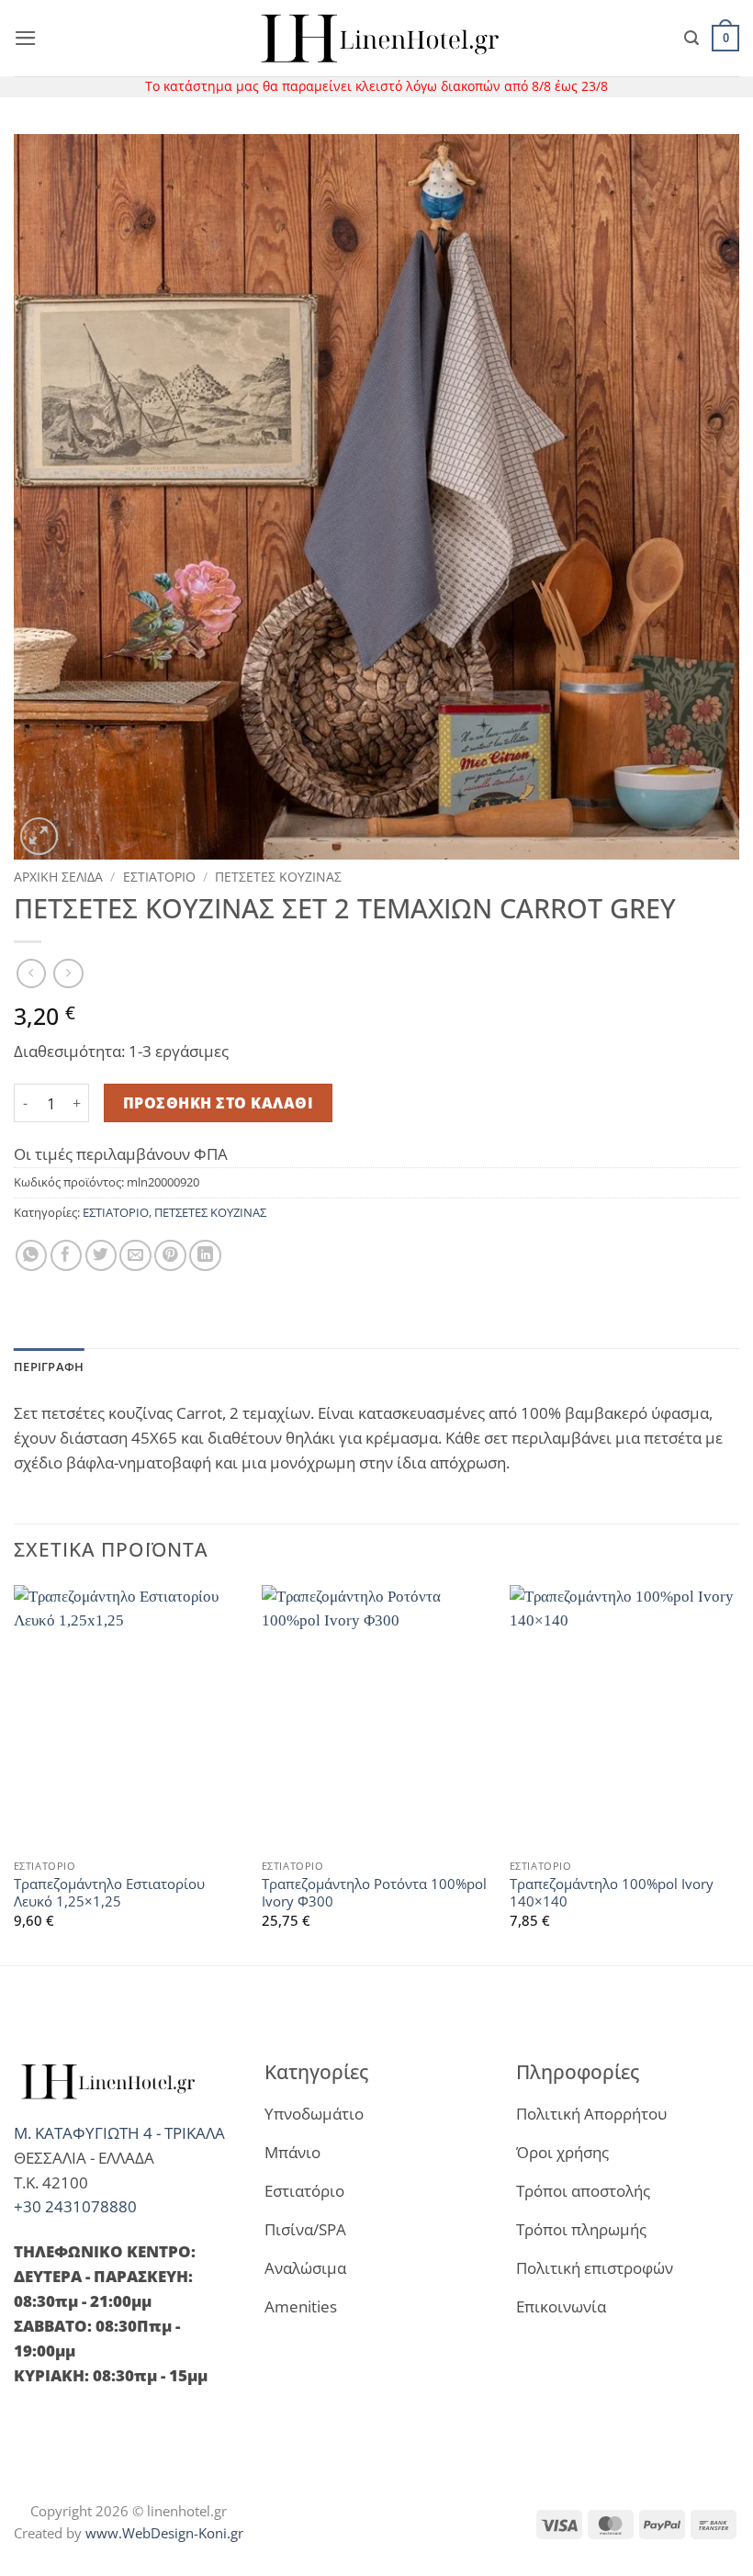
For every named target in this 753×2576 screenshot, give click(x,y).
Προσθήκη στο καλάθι (218, 1103)
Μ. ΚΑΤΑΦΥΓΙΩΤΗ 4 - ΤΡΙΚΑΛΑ (119, 2133)
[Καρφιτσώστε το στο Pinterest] (170, 1256)
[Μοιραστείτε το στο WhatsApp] (32, 1256)
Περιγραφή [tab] (49, 1367)
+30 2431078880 (75, 2206)
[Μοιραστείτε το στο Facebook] (67, 1256)
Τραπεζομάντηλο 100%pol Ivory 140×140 (612, 1893)
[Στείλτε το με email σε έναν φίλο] (135, 1256)
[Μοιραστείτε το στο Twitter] (101, 1256)
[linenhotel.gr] (376, 38)
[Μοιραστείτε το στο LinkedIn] (205, 1256)
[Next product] (32, 974)
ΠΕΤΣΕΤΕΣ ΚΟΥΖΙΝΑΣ (278, 877)
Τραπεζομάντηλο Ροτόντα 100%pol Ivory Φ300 (374, 1893)
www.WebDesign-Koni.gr (164, 2533)
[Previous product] (68, 974)
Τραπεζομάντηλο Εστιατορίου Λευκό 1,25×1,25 (109, 1893)
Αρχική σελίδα (58, 877)
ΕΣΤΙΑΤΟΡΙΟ (159, 877)
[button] (26, 38)
